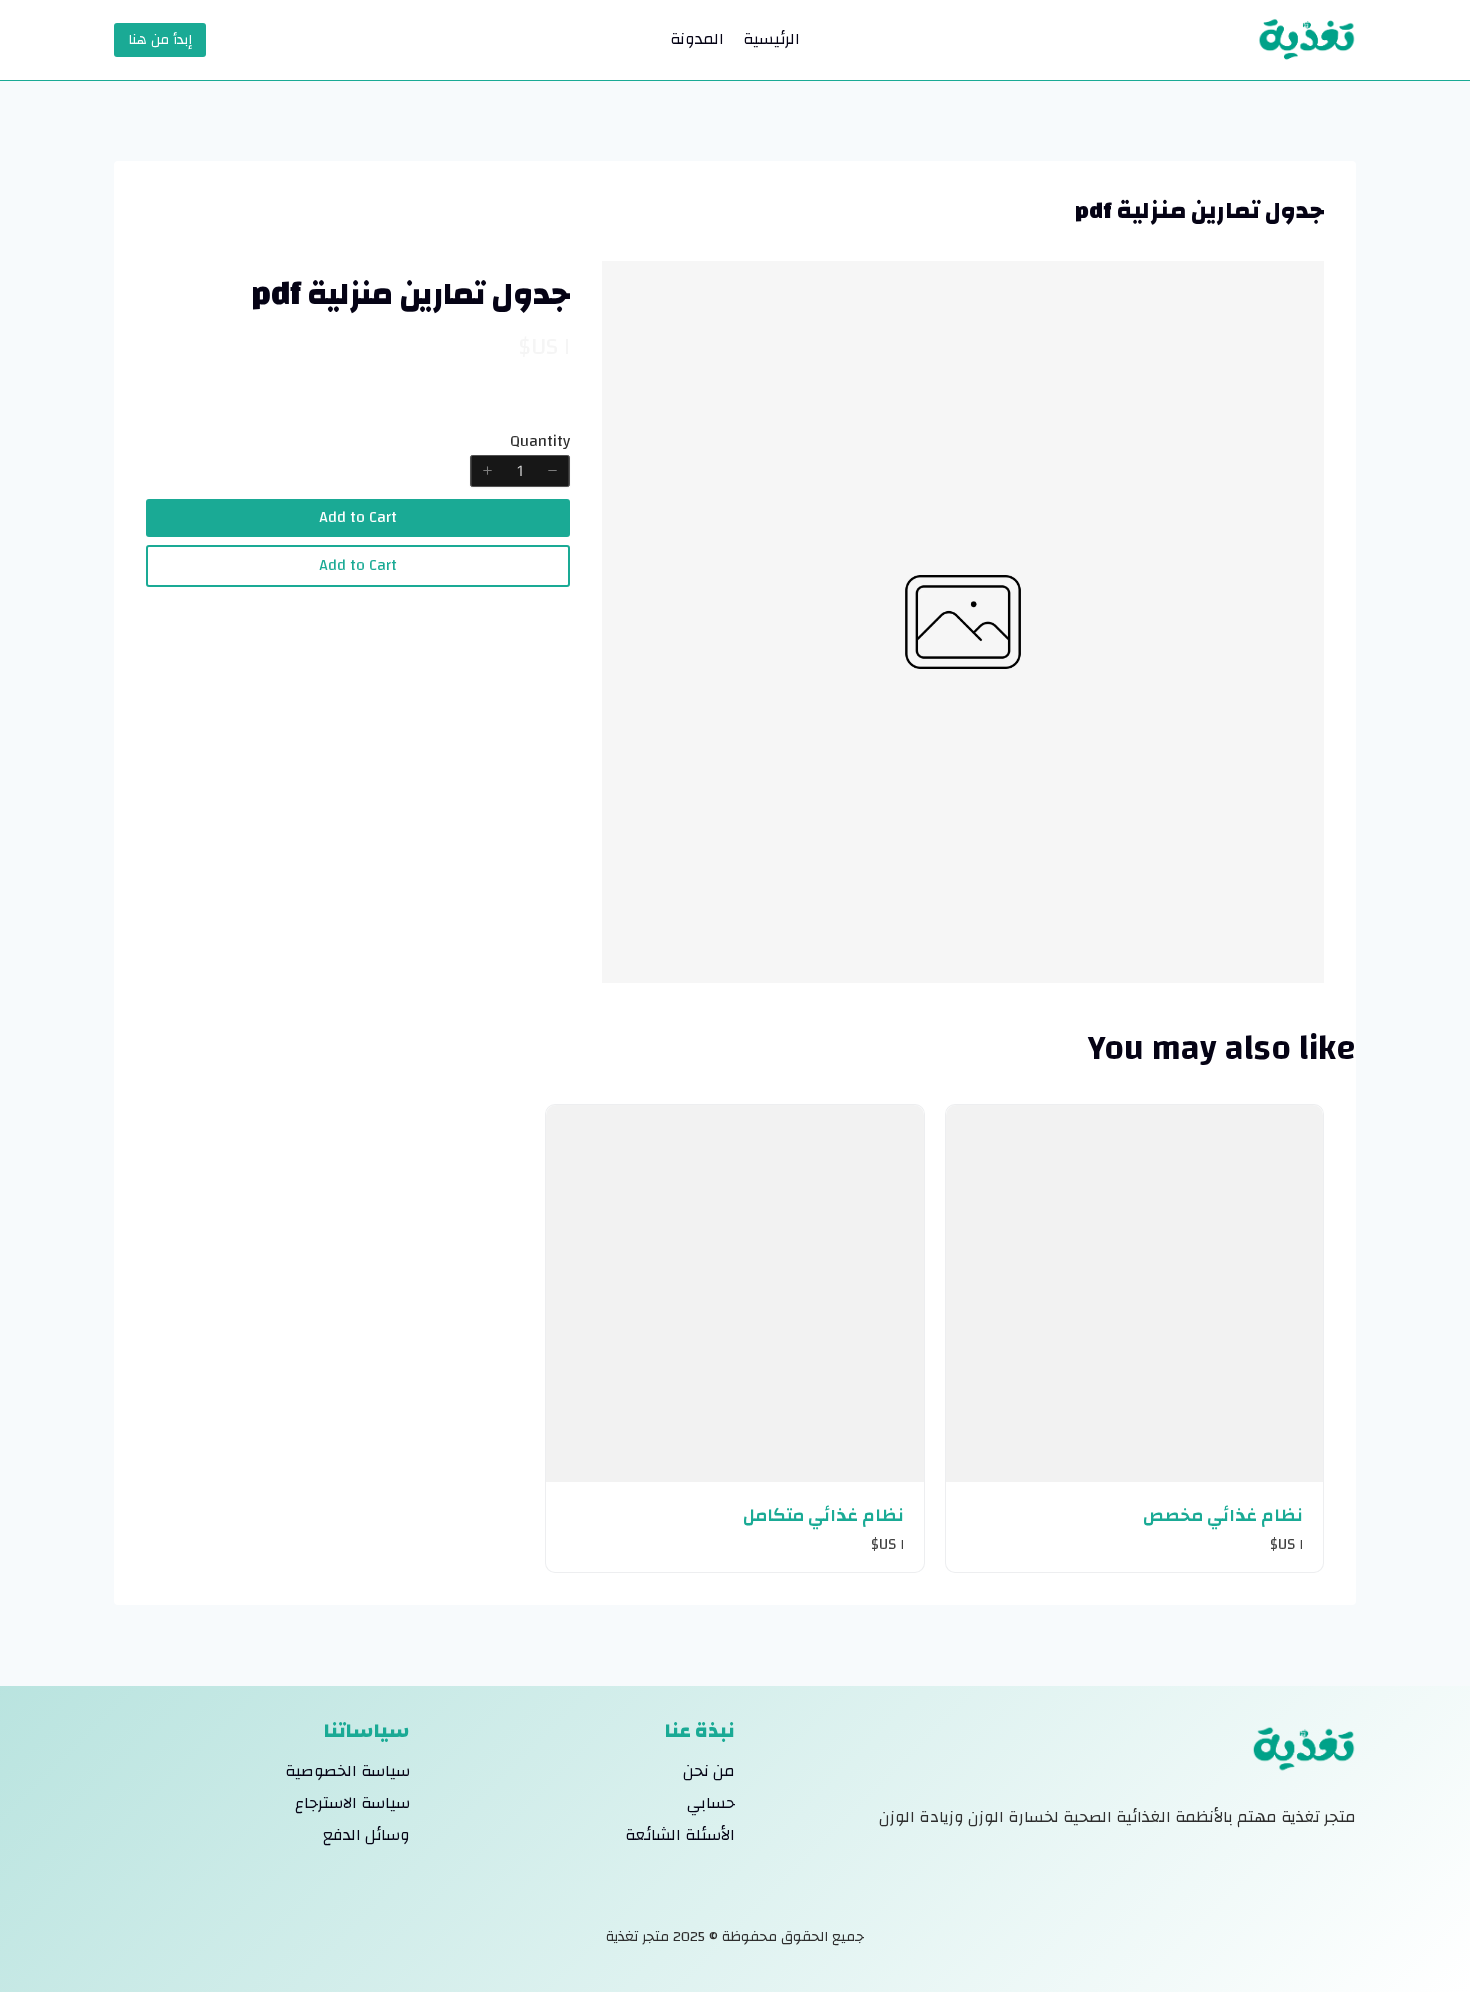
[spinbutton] (520, 471)
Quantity (540, 441)
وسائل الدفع (366, 1835)
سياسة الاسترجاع (352, 1803)
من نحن (709, 1771)
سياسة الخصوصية (347, 1771)
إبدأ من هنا (160, 40)
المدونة (697, 39)
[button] (553, 471)
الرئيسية (771, 39)
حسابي (711, 1803)
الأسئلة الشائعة (680, 1835)
